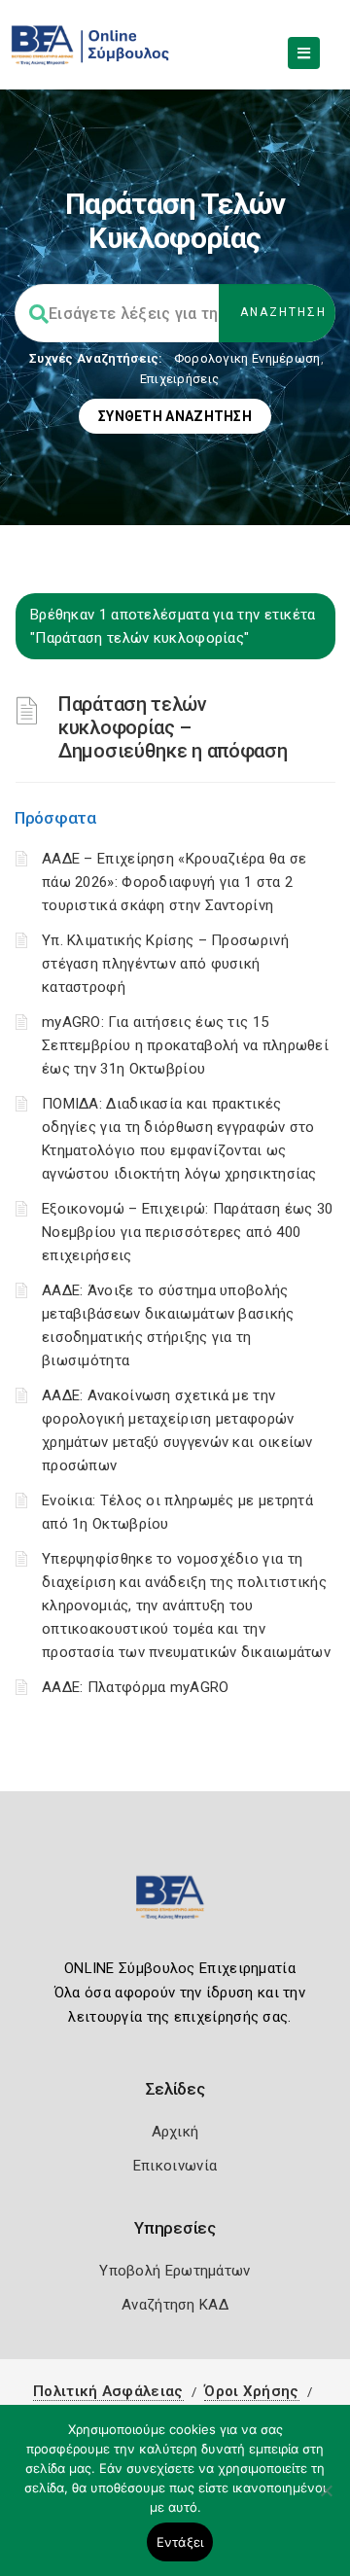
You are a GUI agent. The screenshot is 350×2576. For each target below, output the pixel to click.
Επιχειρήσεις (180, 379)
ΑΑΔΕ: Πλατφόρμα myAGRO (136, 1687)
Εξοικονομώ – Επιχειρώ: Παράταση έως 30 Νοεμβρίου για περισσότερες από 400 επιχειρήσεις (187, 1232)
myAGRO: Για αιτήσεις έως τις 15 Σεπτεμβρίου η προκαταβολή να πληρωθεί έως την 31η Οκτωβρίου (185, 1045)
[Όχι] (326, 2500)
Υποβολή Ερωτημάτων (175, 2271)
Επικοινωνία (175, 2166)
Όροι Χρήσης (251, 2391)
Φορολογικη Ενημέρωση (247, 358)
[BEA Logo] (175, 1906)
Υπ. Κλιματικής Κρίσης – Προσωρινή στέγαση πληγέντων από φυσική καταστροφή (165, 964)
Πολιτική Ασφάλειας (108, 2391)
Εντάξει (180, 2542)
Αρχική (175, 2132)
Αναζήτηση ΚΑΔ (175, 2305)
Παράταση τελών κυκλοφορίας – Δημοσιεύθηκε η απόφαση (173, 727)
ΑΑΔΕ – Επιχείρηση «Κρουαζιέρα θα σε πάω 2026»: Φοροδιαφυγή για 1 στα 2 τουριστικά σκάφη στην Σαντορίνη (175, 882)
